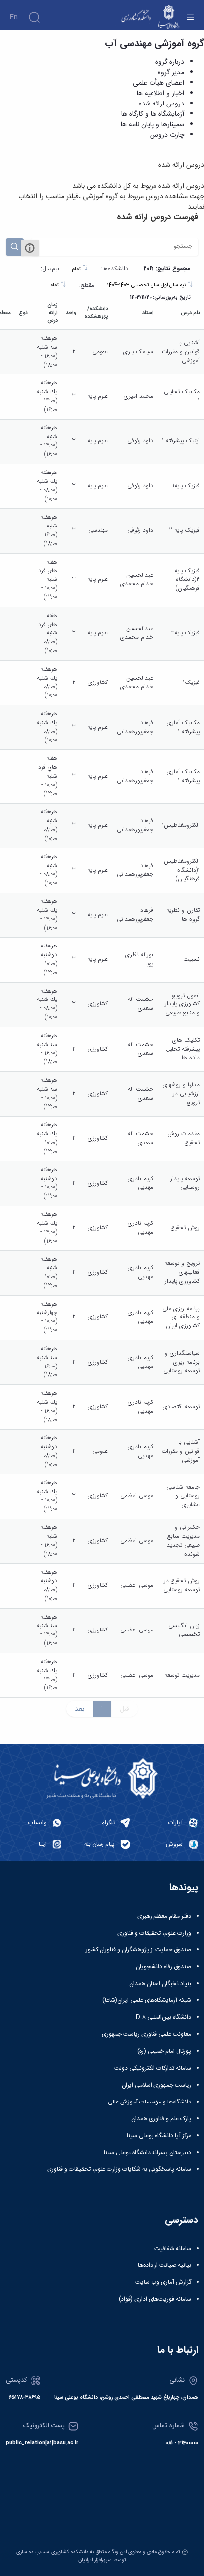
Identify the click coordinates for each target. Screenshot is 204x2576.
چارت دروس (167, 135)
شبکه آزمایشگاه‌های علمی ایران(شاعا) (147, 2000)
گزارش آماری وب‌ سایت (163, 2282)
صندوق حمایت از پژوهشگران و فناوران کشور (138, 1950)
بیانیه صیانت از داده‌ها (164, 2265)
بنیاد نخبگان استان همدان (160, 1984)
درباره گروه (170, 62)
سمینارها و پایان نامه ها (153, 125)
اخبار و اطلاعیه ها (160, 94)
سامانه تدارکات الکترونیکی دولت (153, 2068)
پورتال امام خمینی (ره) (164, 2051)
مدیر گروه (171, 73)
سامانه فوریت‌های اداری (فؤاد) (155, 2299)
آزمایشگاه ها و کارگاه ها (153, 114)
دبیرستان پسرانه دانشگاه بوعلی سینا (148, 2153)
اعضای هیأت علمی (158, 83)
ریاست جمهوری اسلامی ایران (156, 2085)
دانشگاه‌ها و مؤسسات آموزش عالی (150, 2102)
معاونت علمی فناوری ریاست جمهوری (147, 2034)
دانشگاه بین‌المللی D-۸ (163, 2017)
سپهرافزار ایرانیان (95, 2560)
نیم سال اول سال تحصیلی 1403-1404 (147, 285)
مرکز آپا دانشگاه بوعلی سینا (159, 2136)
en (14, 17)
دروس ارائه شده (161, 104)
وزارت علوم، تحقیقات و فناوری (154, 1933)
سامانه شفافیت (173, 2249)
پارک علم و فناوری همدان (161, 2119)
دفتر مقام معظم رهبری (164, 1916)
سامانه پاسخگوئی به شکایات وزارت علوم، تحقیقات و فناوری (119, 2169)
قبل (125, 1709)
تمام (77, 269)
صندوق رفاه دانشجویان (163, 1967)
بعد (79, 1709)
